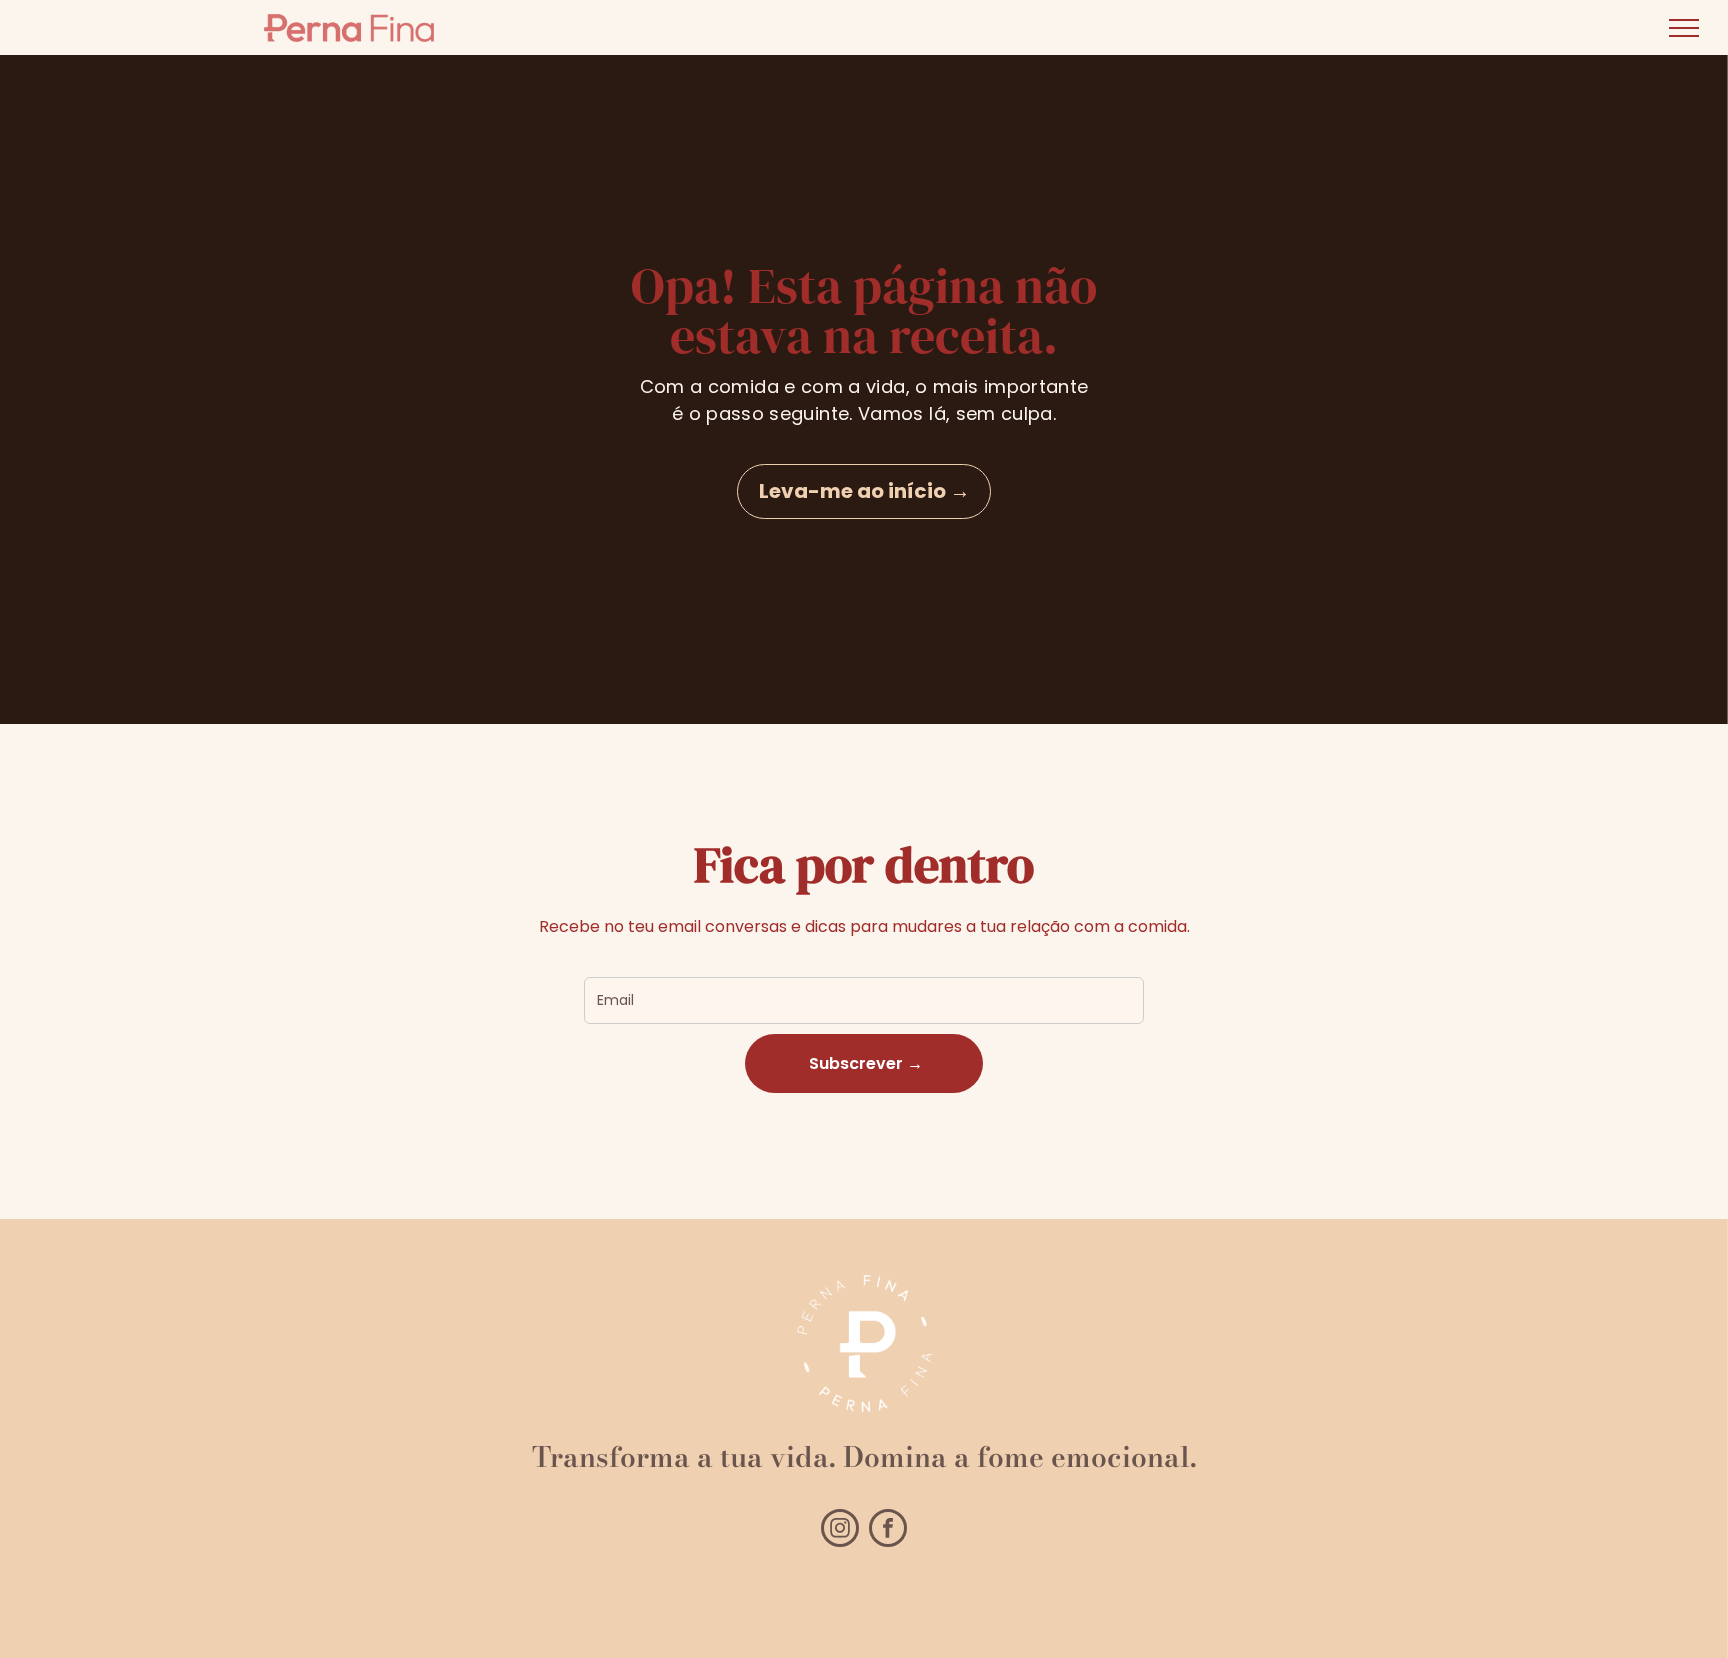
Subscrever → (864, 1063)
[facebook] (888, 1530)
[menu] (1684, 28)
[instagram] (840, 1530)
